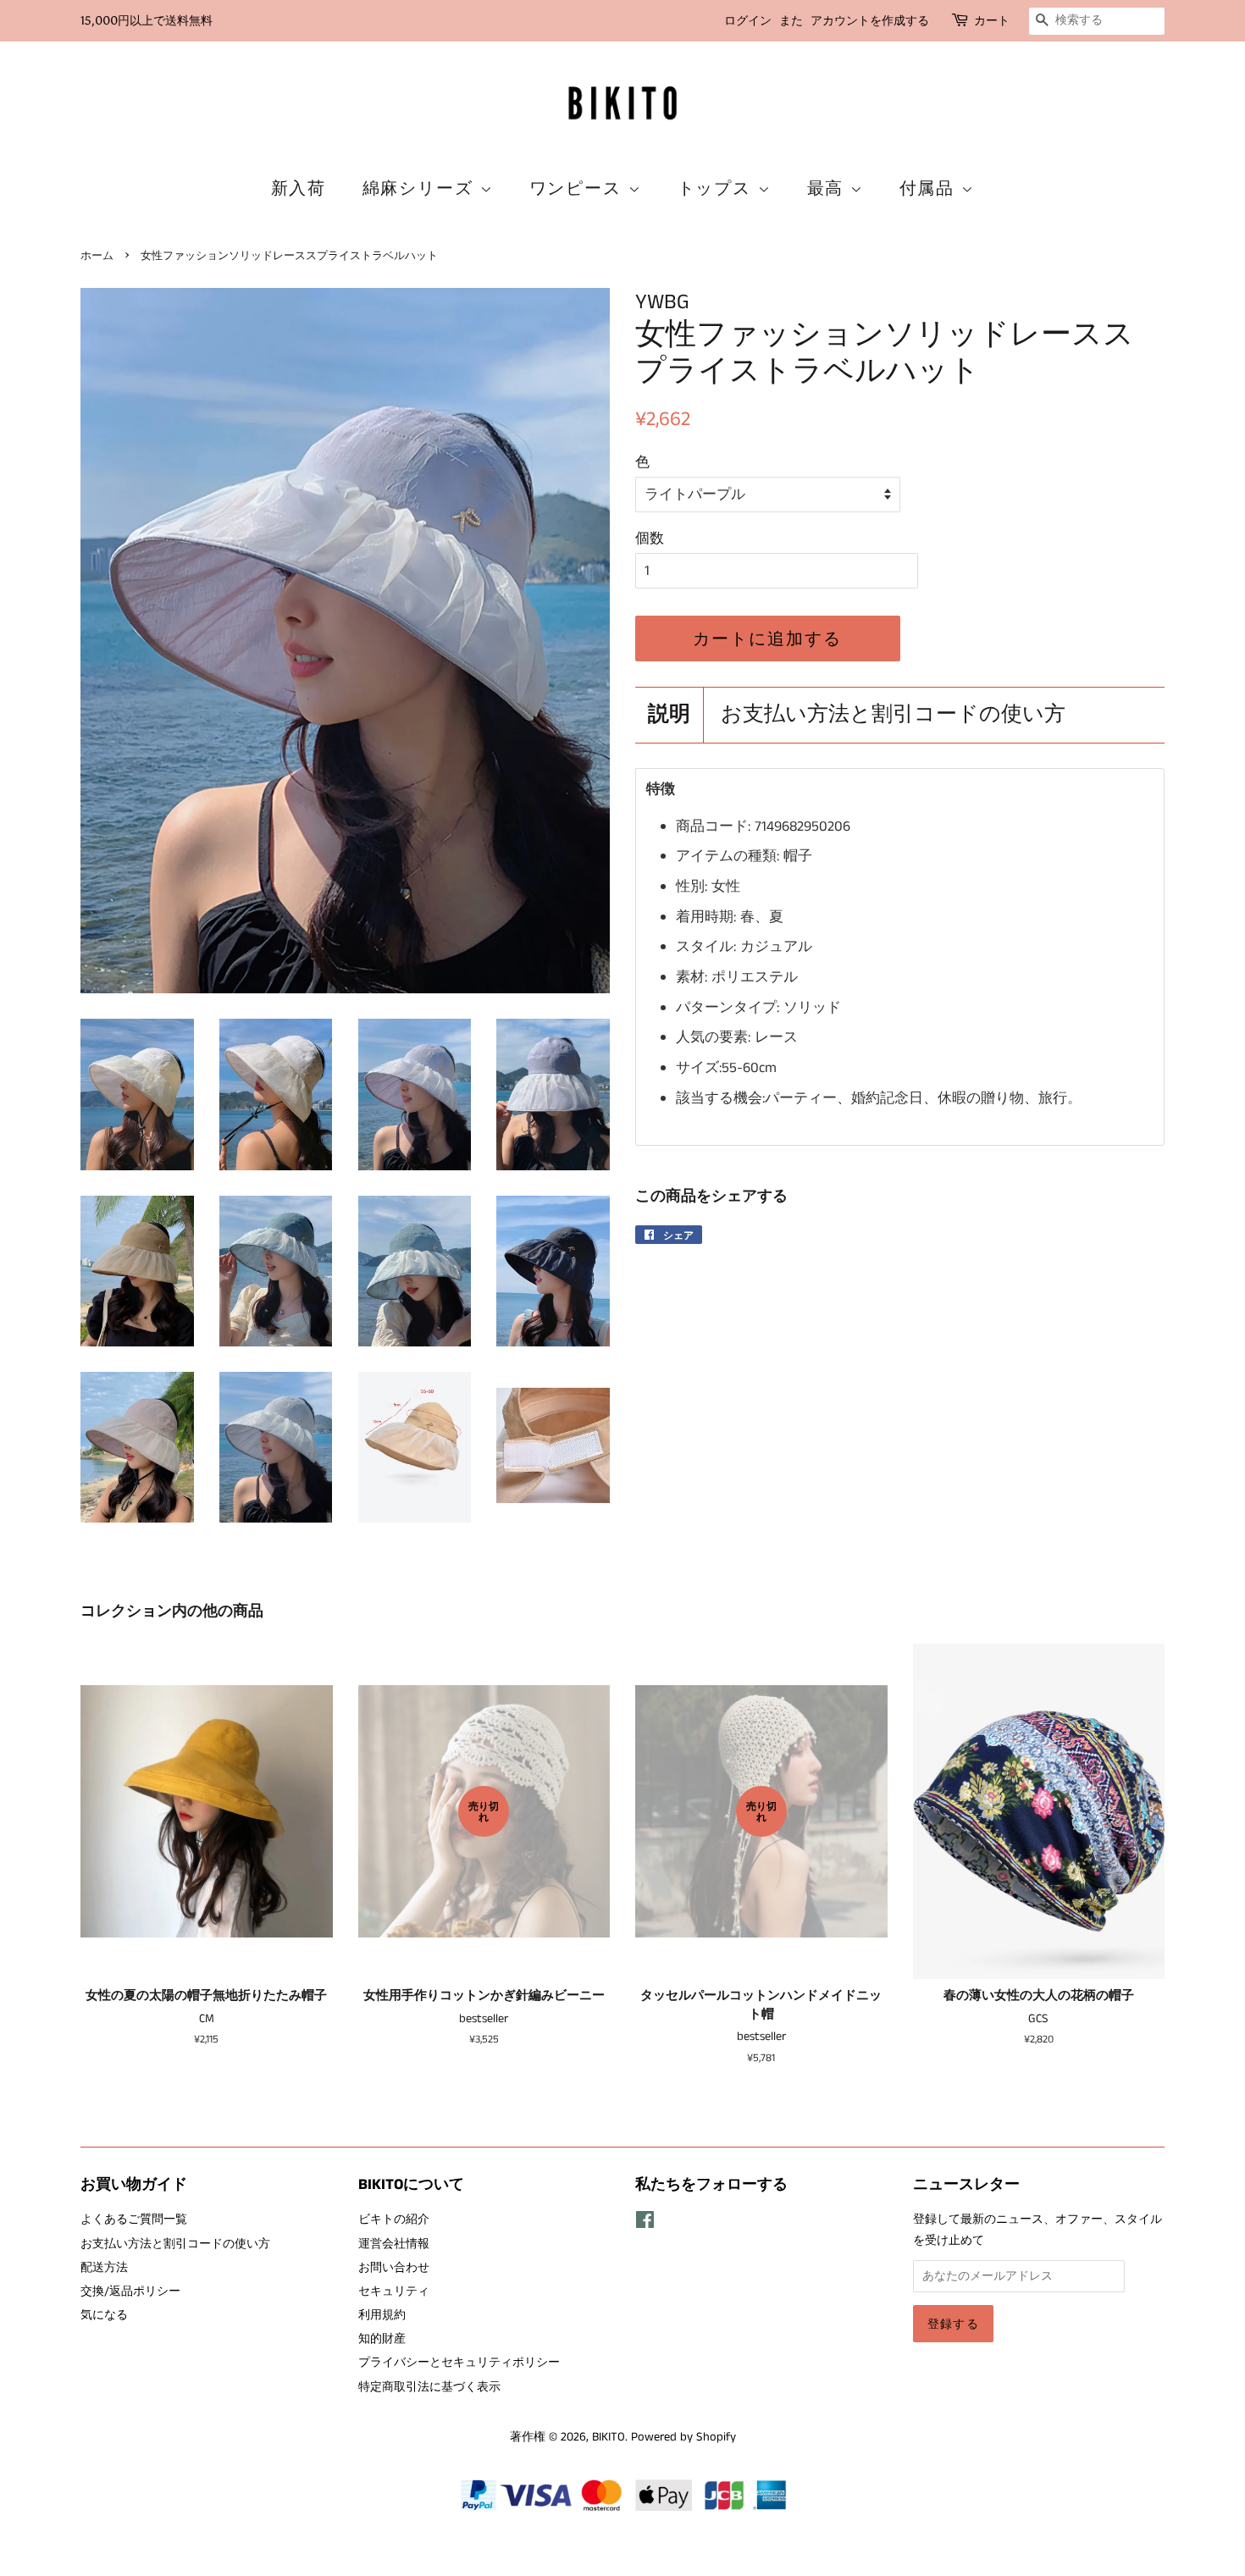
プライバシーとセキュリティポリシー (459, 2363)
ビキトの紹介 (394, 2219)
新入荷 (299, 188)
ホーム (97, 255)
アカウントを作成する (870, 21)
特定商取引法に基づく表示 (429, 2387)
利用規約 (382, 2315)
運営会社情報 (394, 2244)
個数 (650, 539)
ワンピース (579, 188)
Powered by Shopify (683, 2437)
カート (992, 21)
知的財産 (382, 2339)
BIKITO (609, 2437)
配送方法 (104, 2268)
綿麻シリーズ (421, 188)
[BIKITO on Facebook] (645, 2224)
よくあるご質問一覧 (134, 2219)
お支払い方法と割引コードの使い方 (893, 715)
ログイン (748, 21)
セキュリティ (394, 2291)
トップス (718, 188)
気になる (104, 2315)
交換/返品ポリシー (130, 2291)
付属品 (930, 188)
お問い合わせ (394, 2268)
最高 (829, 188)
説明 (669, 715)
